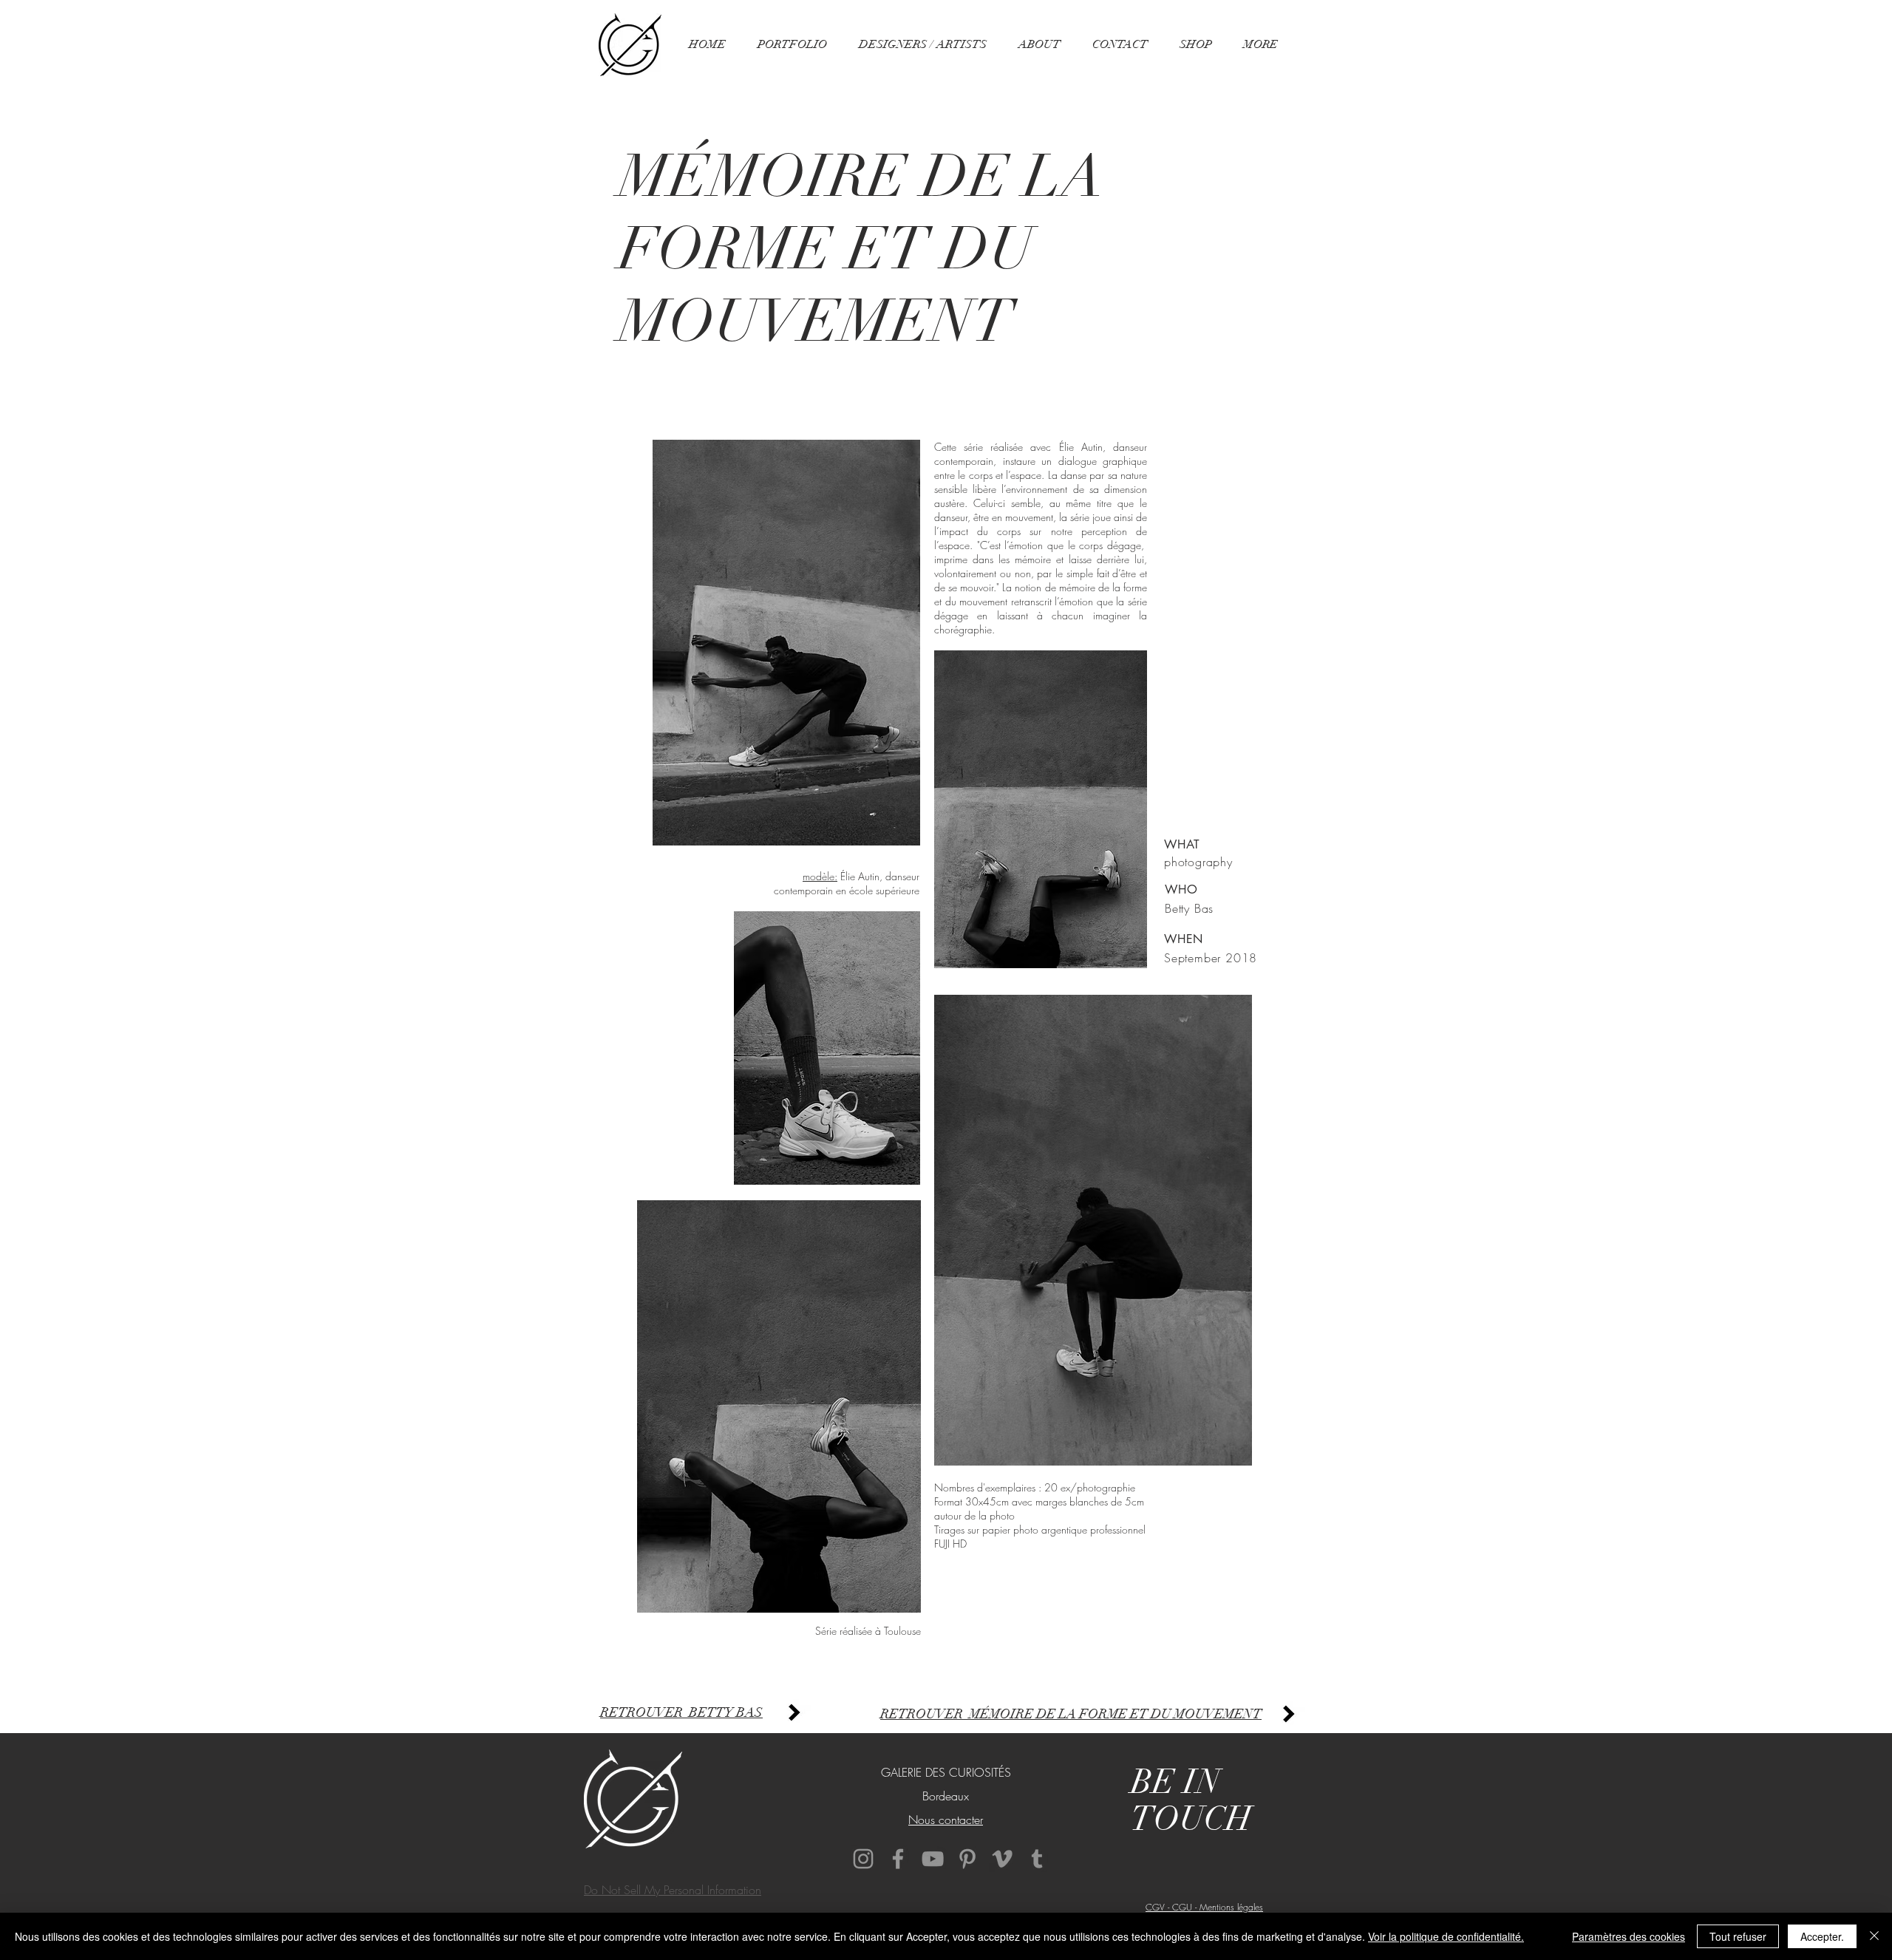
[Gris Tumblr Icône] (1037, 1859)
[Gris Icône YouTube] (933, 1859)
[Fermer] (1874, 1936)
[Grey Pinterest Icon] (967, 1859)
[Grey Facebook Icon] (898, 1859)
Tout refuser (1738, 1936)
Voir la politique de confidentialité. (1446, 1936)
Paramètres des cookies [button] (1629, 1936)
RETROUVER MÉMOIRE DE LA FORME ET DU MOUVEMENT (1071, 1714)
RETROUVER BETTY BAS (681, 1712)
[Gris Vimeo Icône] (1002, 1859)
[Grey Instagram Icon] (863, 1859)
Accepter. (1822, 1936)
